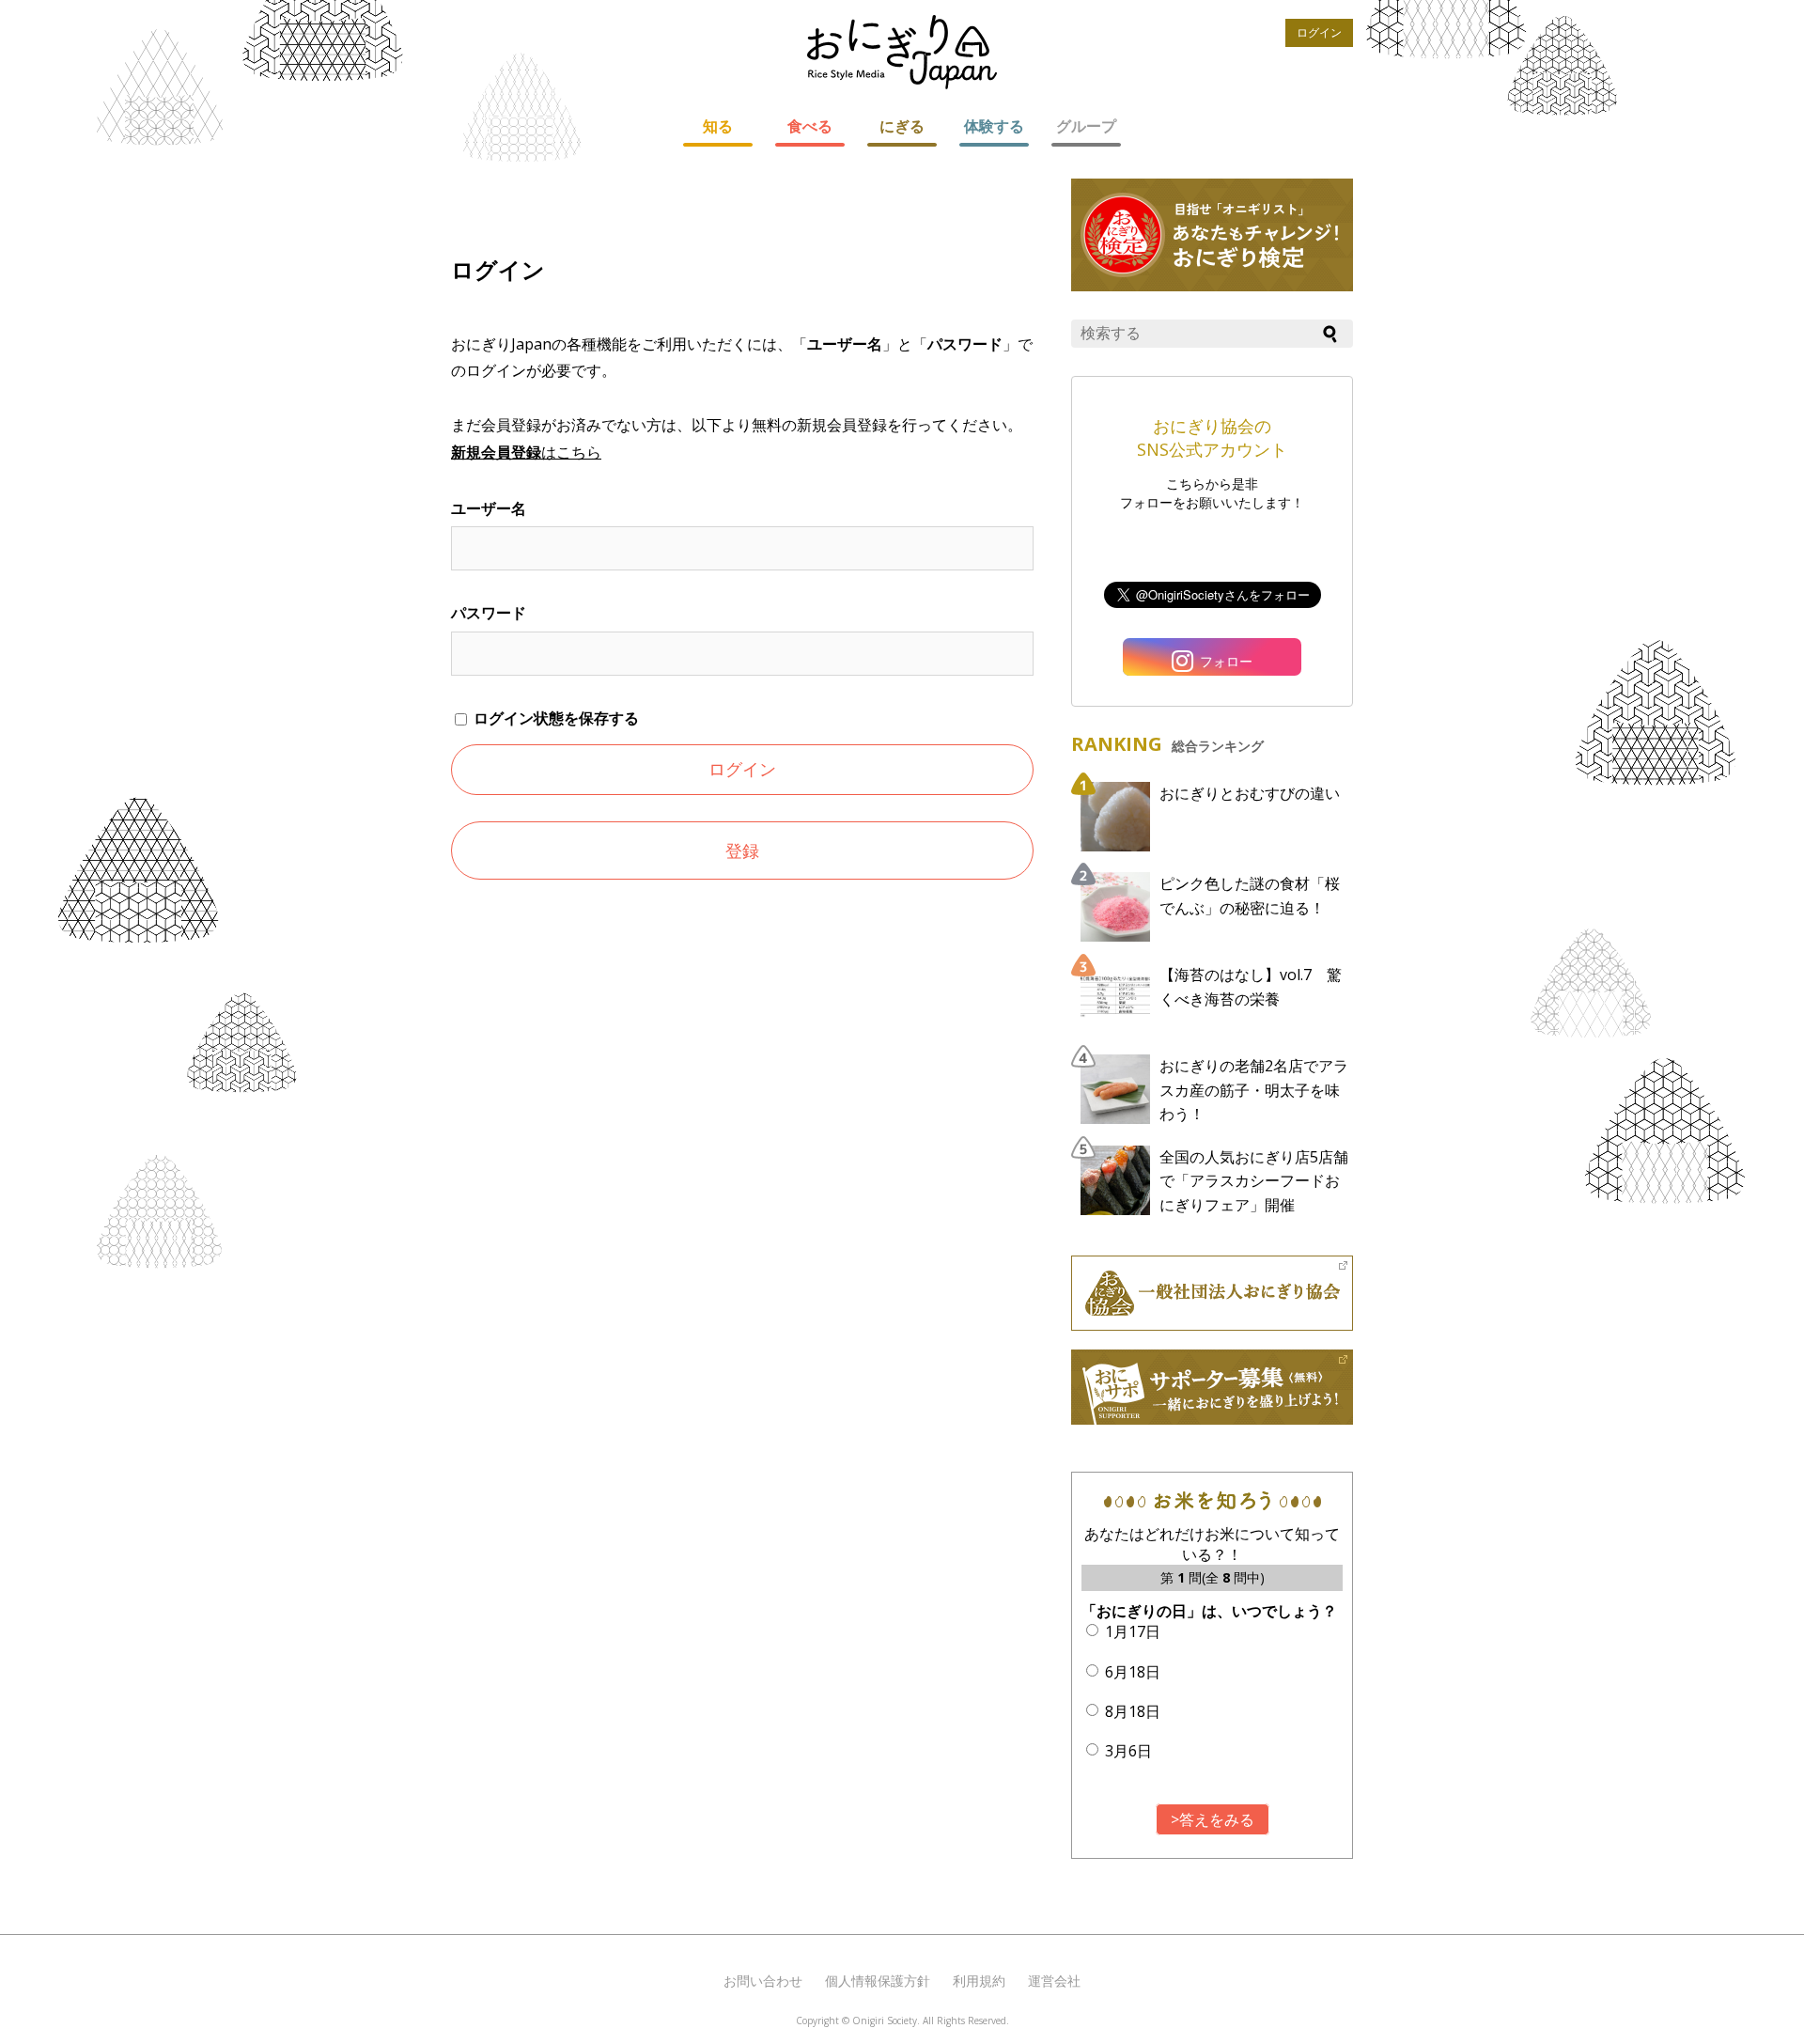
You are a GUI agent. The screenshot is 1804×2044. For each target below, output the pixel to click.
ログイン (1319, 32)
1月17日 (1133, 1631)
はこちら (526, 452)
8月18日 (1133, 1711)
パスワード (489, 613)
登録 (742, 850)
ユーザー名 (489, 508)
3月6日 (1128, 1751)
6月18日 (1133, 1672)
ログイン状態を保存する (554, 718)
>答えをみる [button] (1213, 1819)
